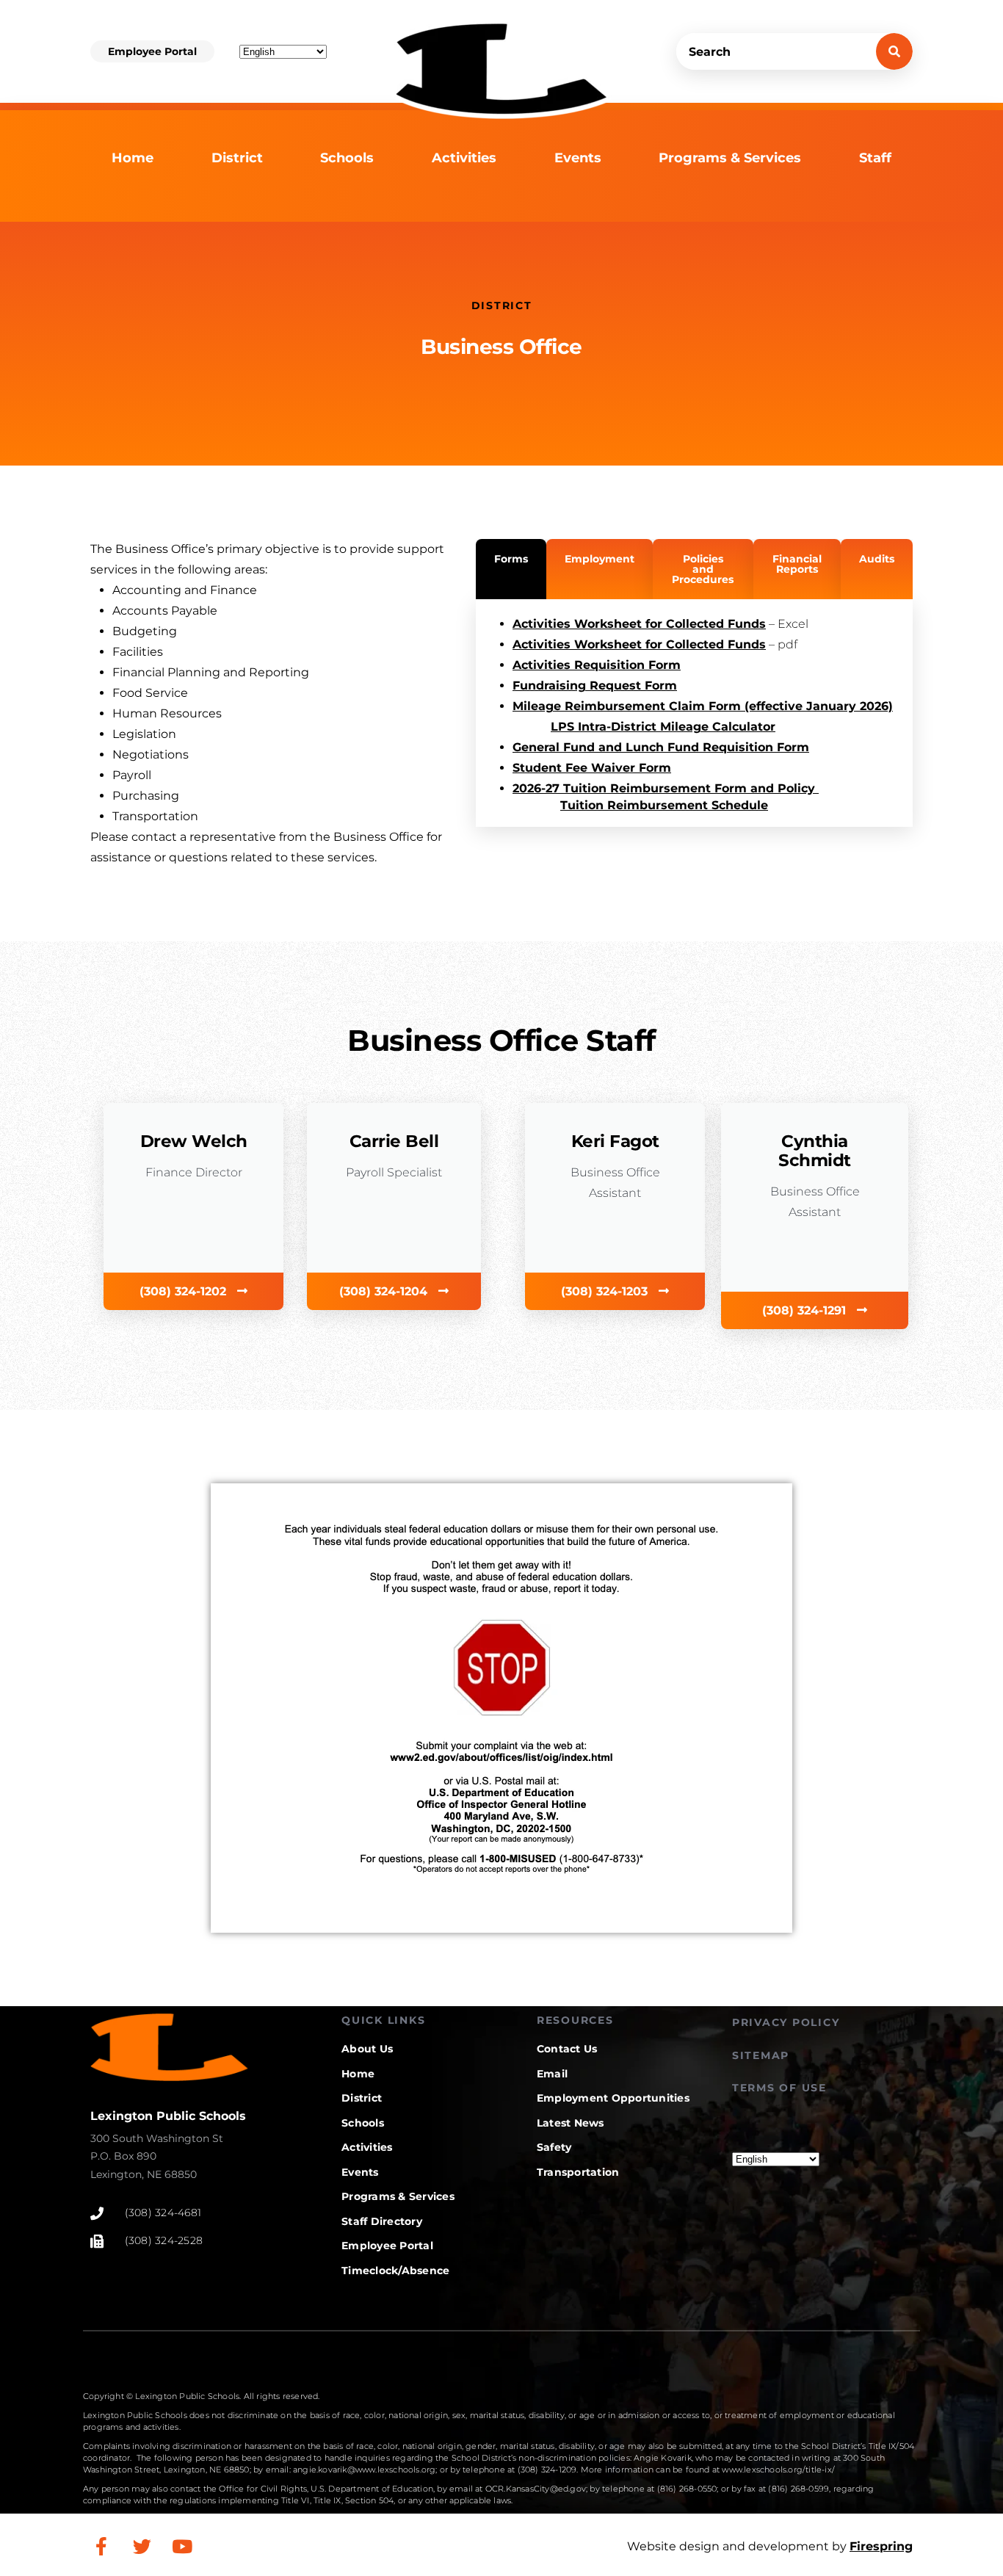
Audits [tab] (877, 559)
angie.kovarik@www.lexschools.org (364, 2470)
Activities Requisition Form (597, 665)
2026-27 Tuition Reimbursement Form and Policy (666, 788)
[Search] (894, 51)
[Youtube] (182, 2547)
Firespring (881, 2546)
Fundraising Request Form (595, 685)
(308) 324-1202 (185, 1291)
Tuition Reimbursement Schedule (664, 805)
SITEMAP (761, 2055)
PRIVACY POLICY (786, 2022)
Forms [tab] (511, 559)
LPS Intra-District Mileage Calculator (663, 727)
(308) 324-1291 (806, 1310)
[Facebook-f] (101, 2547)
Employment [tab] (600, 559)
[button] (152, 51)
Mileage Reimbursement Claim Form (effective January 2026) (703, 706)
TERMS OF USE (779, 2088)
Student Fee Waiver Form (592, 768)
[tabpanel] (694, 713)
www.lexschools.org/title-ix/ (778, 2470)
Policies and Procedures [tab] (703, 569)
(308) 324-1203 (606, 1291)
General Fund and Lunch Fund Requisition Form (661, 747)
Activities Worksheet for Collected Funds (639, 624)
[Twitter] (142, 2547)
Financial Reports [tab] (797, 564)
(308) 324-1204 (385, 1291)
